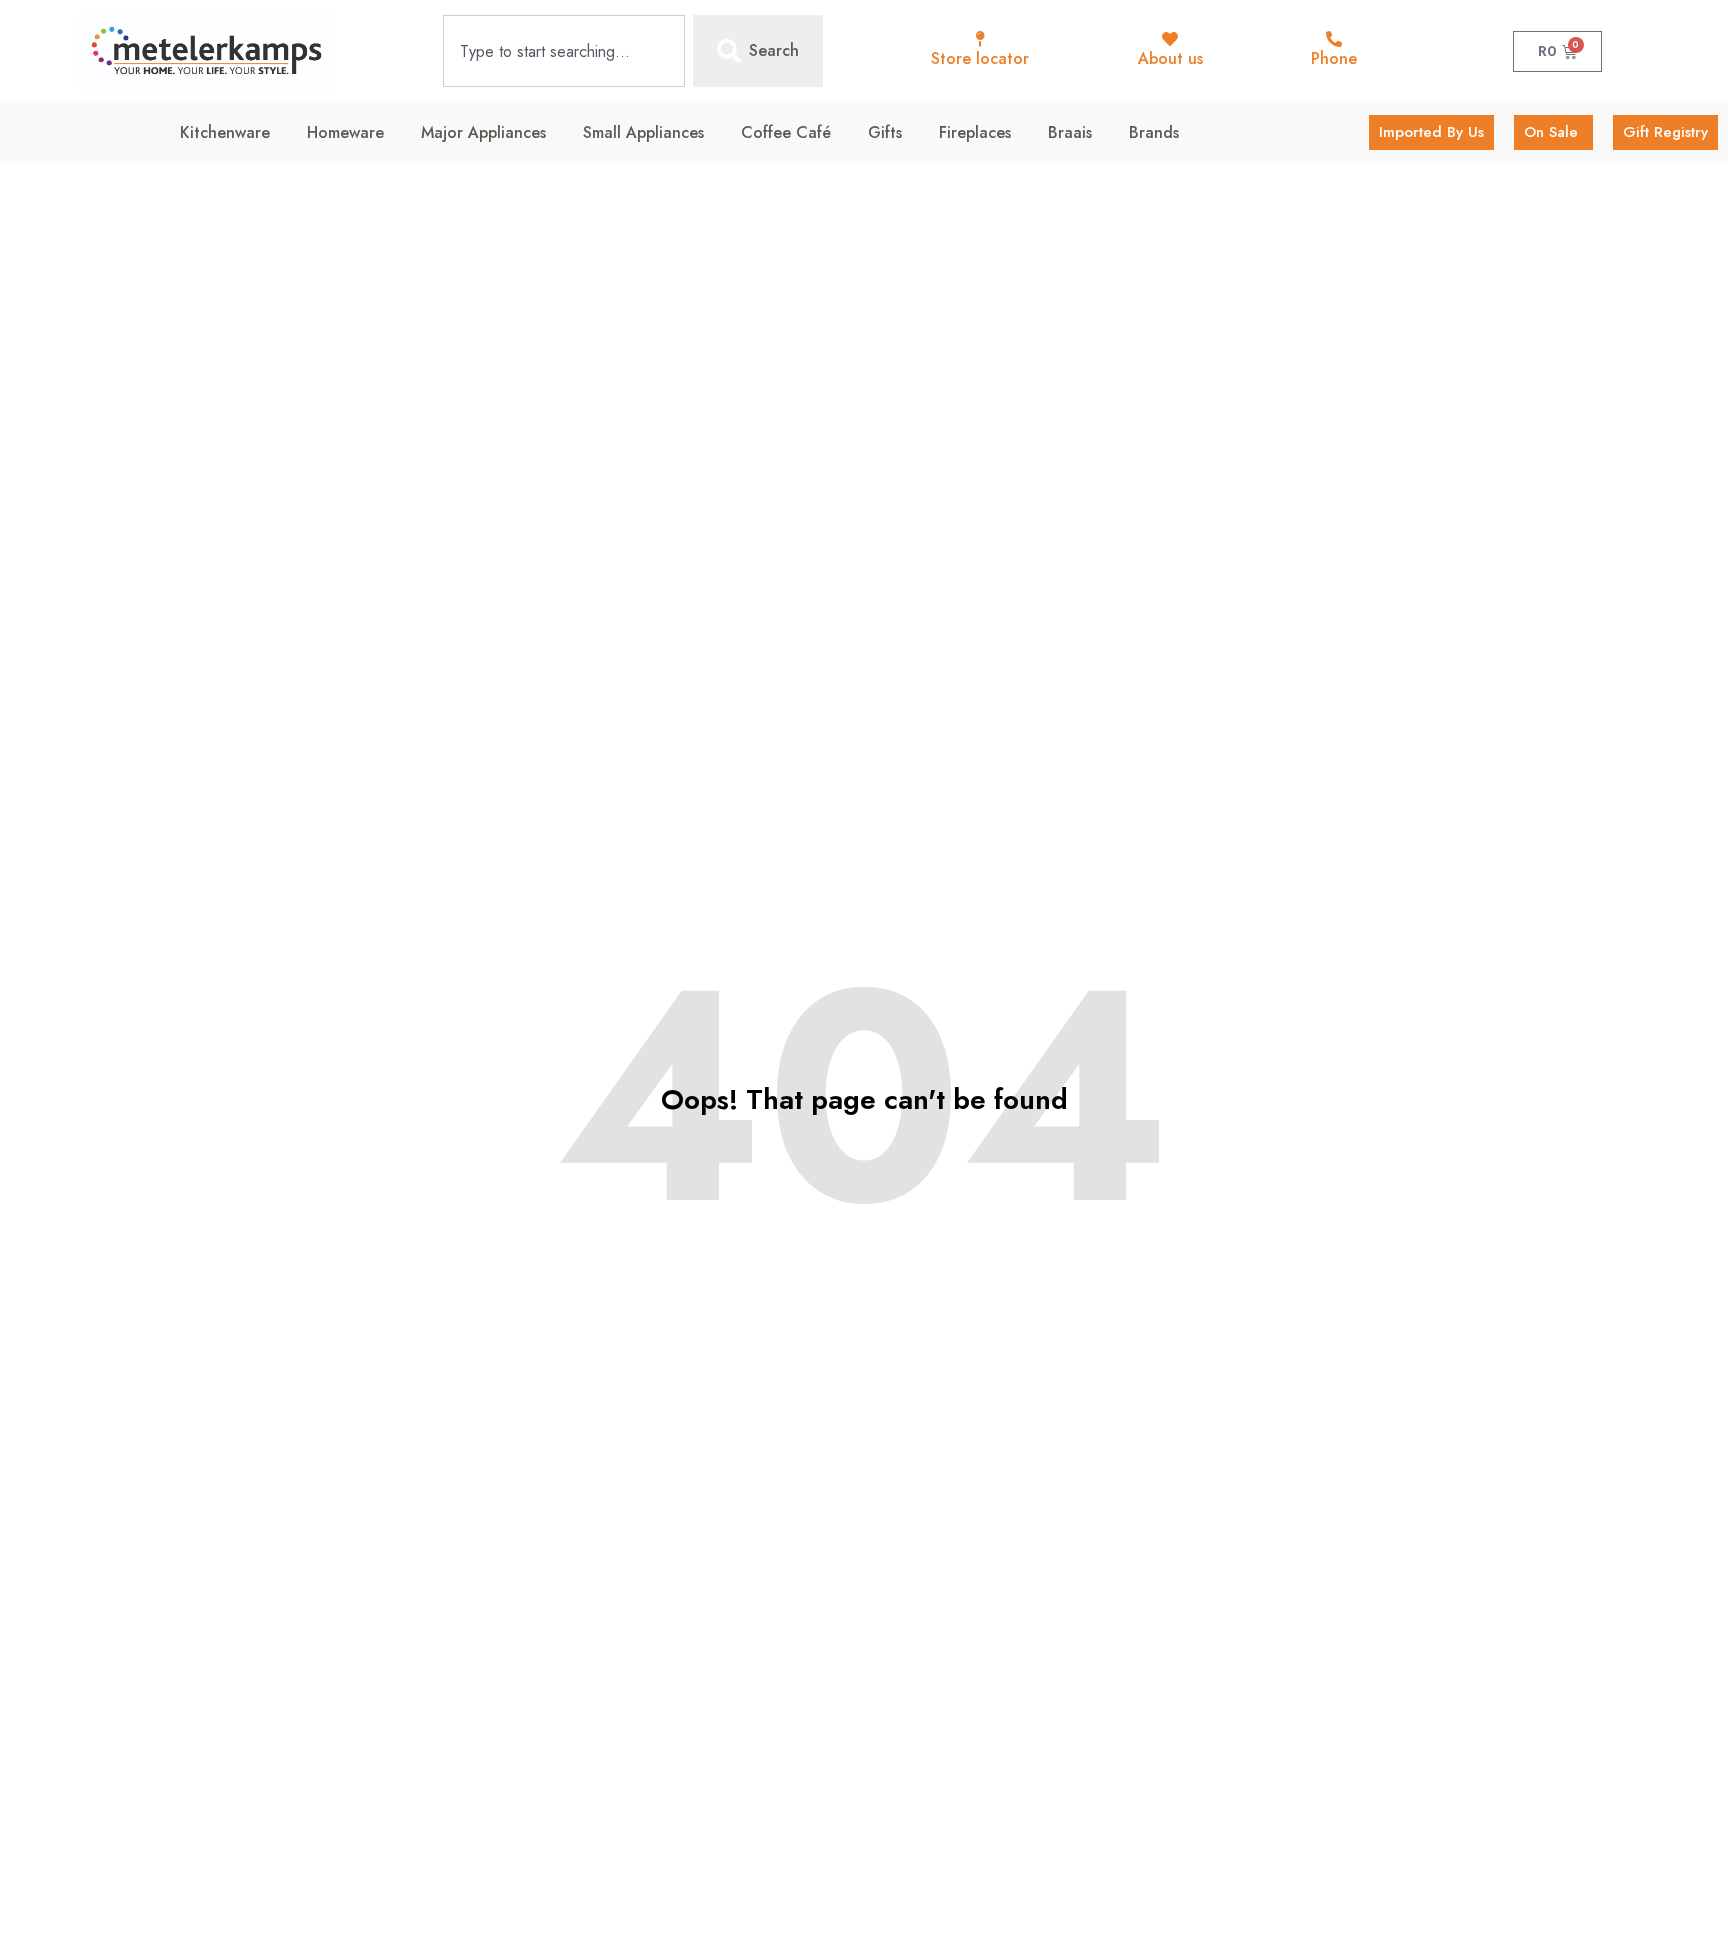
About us (1170, 58)
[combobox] (564, 51)
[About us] (1170, 39)
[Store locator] (980, 39)
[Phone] (1334, 39)
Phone (1334, 58)
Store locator (980, 58)
